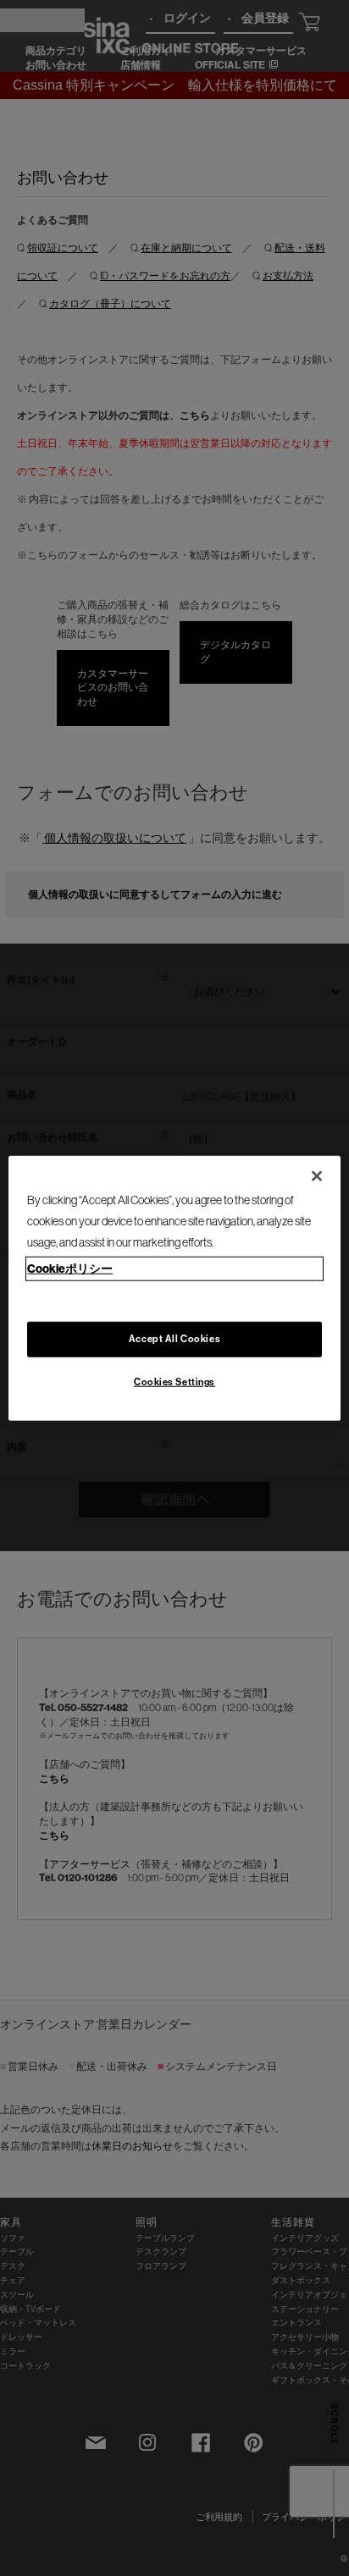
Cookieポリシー (70, 1268)
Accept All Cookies (174, 1338)
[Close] (317, 1176)
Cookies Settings (174, 1381)
